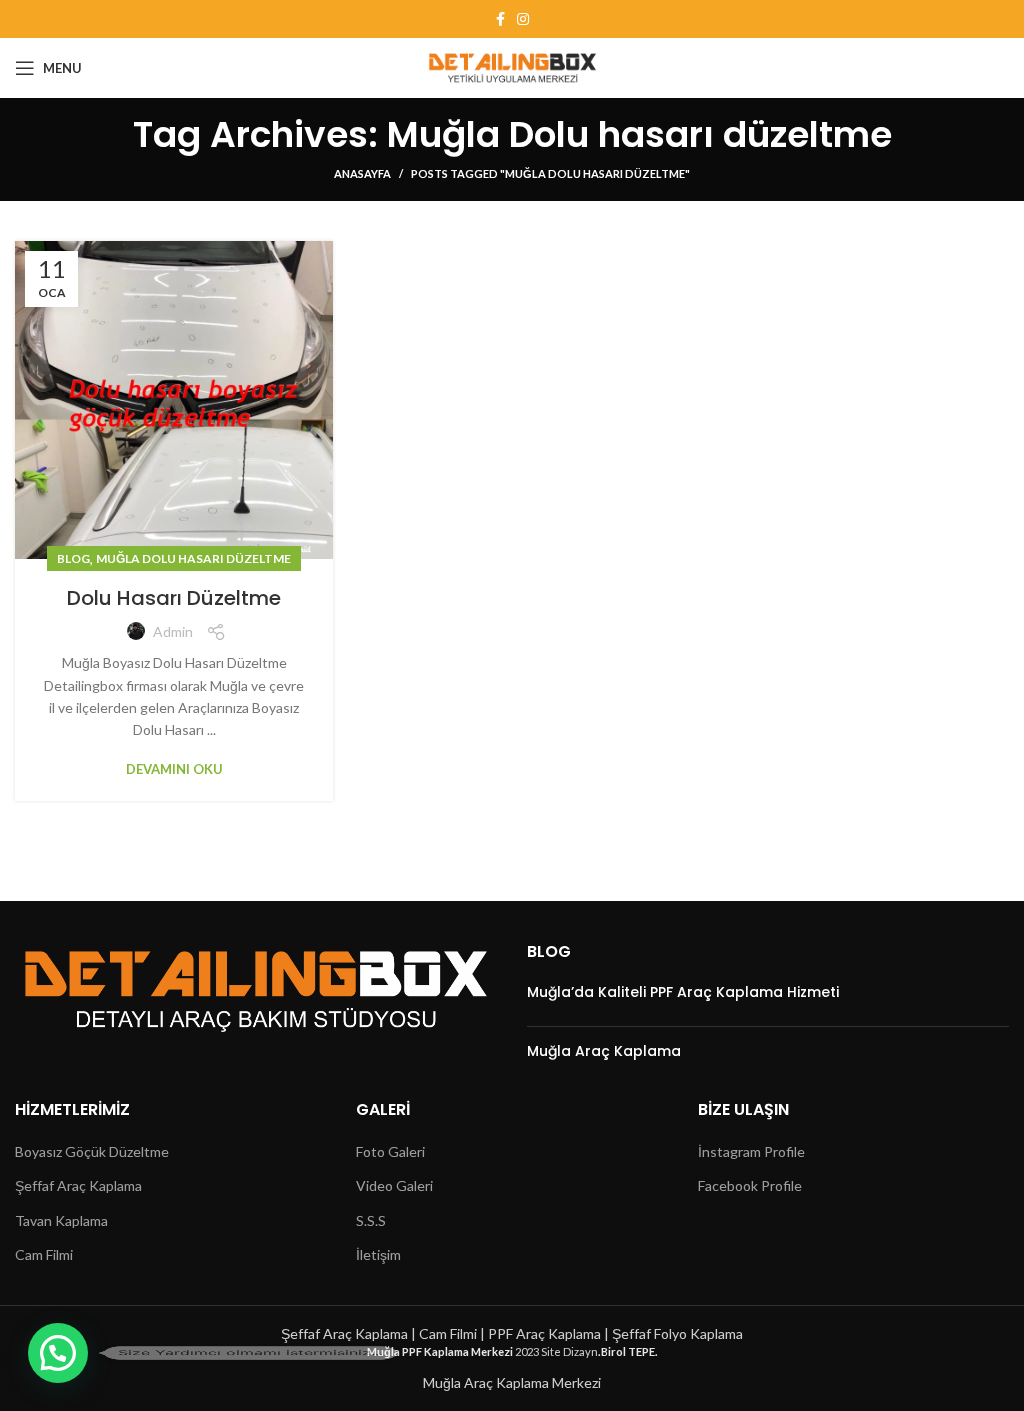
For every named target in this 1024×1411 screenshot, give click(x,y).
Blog (73, 558)
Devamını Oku (174, 769)
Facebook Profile (750, 1185)
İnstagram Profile (751, 1151)
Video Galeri (394, 1185)
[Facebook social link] (500, 19)
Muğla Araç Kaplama (604, 1051)
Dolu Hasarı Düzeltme (174, 598)
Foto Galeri (390, 1151)
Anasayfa (362, 173)
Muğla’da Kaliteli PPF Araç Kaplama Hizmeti (683, 992)
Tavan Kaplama (61, 1220)
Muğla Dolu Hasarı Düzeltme (193, 558)
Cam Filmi (44, 1254)
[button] (58, 1353)
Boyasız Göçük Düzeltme (92, 1151)
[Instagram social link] (523, 19)
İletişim (378, 1254)
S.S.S (371, 1220)
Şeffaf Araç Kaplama (78, 1185)
